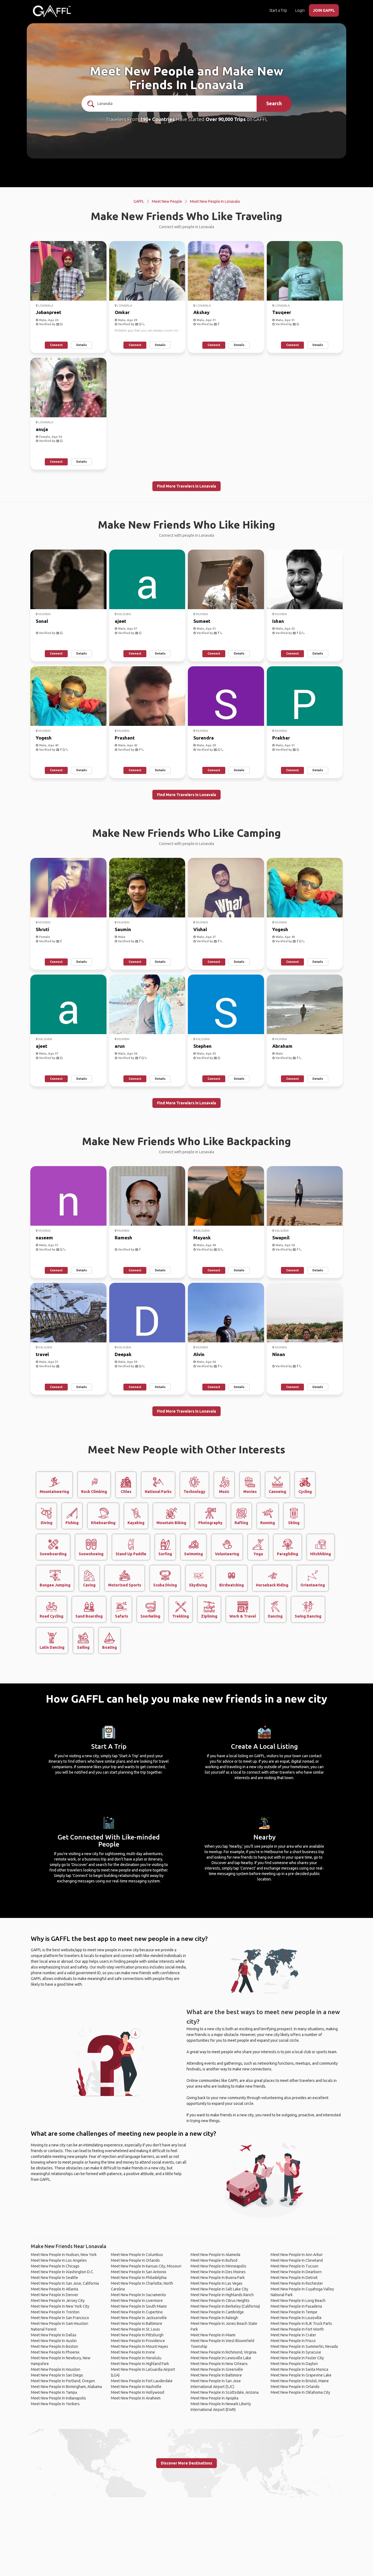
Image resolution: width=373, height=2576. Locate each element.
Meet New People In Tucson (294, 2266)
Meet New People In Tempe (294, 2312)
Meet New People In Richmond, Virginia (223, 2352)
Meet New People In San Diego (57, 2375)
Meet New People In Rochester (297, 2283)
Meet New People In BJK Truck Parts (301, 2323)
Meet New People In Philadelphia (139, 2278)
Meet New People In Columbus (137, 2255)
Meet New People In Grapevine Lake (301, 2375)
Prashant (125, 738)
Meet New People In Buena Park (218, 2278)
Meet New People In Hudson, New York (64, 2255)
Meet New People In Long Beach (298, 2301)
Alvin (199, 1354)
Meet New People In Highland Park (140, 2364)
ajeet (120, 621)
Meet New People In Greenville (217, 2369)
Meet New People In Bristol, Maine (300, 2381)
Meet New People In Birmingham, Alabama (66, 2387)
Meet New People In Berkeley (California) (225, 2306)
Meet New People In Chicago (55, 2266)
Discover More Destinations (187, 2463)
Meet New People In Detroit (294, 2278)
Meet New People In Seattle (54, 2278)
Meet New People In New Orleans (219, 2364)
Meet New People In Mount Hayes (140, 2346)
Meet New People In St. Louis (135, 2329)
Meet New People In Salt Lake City (219, 2289)
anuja (42, 429)
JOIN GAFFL (324, 10)
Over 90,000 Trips (226, 119)
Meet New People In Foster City (297, 2358)
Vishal (200, 929)
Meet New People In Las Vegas (217, 2283)
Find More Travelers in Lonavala (187, 486)
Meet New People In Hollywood (137, 2392)
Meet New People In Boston (54, 2346)
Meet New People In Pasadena (296, 2306)
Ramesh (123, 1238)
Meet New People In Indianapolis (58, 2398)
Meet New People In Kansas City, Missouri (146, 2266)
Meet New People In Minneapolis (218, 2266)
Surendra (204, 738)
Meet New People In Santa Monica (299, 2369)
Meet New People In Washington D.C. (62, 2272)
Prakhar (281, 738)
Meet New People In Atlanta (54, 2289)
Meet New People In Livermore (137, 2301)
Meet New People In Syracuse (296, 2352)
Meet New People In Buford (214, 2260)
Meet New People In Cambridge (217, 2312)
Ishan (278, 621)
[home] (52, 11)
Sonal (42, 621)
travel (42, 1354)
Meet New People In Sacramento (138, 2295)
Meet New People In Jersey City (58, 2301)
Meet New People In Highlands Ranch (222, 2295)
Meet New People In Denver (55, 2295)
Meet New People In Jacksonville (139, 2318)
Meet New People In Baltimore (137, 2323)
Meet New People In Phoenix (55, 2352)
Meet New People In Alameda (215, 2255)
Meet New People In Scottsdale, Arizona (225, 2392)
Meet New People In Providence (138, 2341)
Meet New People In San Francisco (60, 2318)
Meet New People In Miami (213, 2335)
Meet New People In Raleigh (214, 2318)
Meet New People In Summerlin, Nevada (304, 2346)
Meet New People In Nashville (136, 2387)
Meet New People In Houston (56, 2369)
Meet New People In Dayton (294, 2364)
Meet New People (167, 201)
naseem (44, 1238)
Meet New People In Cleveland (297, 2260)
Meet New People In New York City (60, 2306)
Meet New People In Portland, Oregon (63, 2381)
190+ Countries (157, 119)
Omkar (122, 312)
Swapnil (281, 1238)
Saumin (123, 929)
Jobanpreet (48, 312)
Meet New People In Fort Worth (297, 2329)
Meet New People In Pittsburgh (137, 2335)
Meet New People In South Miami (139, 2306)
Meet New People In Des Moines (218, 2272)
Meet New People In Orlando (135, 2260)
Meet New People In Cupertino (137, 2312)
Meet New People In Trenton (55, 2312)
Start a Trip (278, 10)
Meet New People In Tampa (54, 2392)
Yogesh (44, 738)
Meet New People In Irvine (133, 2352)
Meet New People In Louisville (296, 2318)
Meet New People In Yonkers (55, 2404)
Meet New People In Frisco (293, 2341)
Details (82, 345)
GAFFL (139, 201)
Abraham (282, 1046)
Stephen (202, 1046)
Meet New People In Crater (293, 2335)
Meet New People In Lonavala (215, 201)
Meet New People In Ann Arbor (297, 2255)
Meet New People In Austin (54, 2341)
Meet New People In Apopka (214, 2398)
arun (120, 1046)
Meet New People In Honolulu (136, 2358)
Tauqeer (282, 312)
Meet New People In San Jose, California (65, 2283)
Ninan (279, 1354)
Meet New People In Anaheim (136, 2398)
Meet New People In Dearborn (296, 2272)
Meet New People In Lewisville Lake (221, 2358)
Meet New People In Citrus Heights (220, 2301)
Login (300, 10)
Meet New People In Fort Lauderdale (142, 2381)
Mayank (202, 1238)
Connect (56, 345)
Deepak (123, 1354)
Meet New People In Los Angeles (59, 2260)
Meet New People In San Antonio (139, 2272)
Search (274, 103)
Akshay (201, 312)
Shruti (42, 929)
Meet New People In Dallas (54, 2335)
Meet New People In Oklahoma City (300, 2392)
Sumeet (202, 621)
